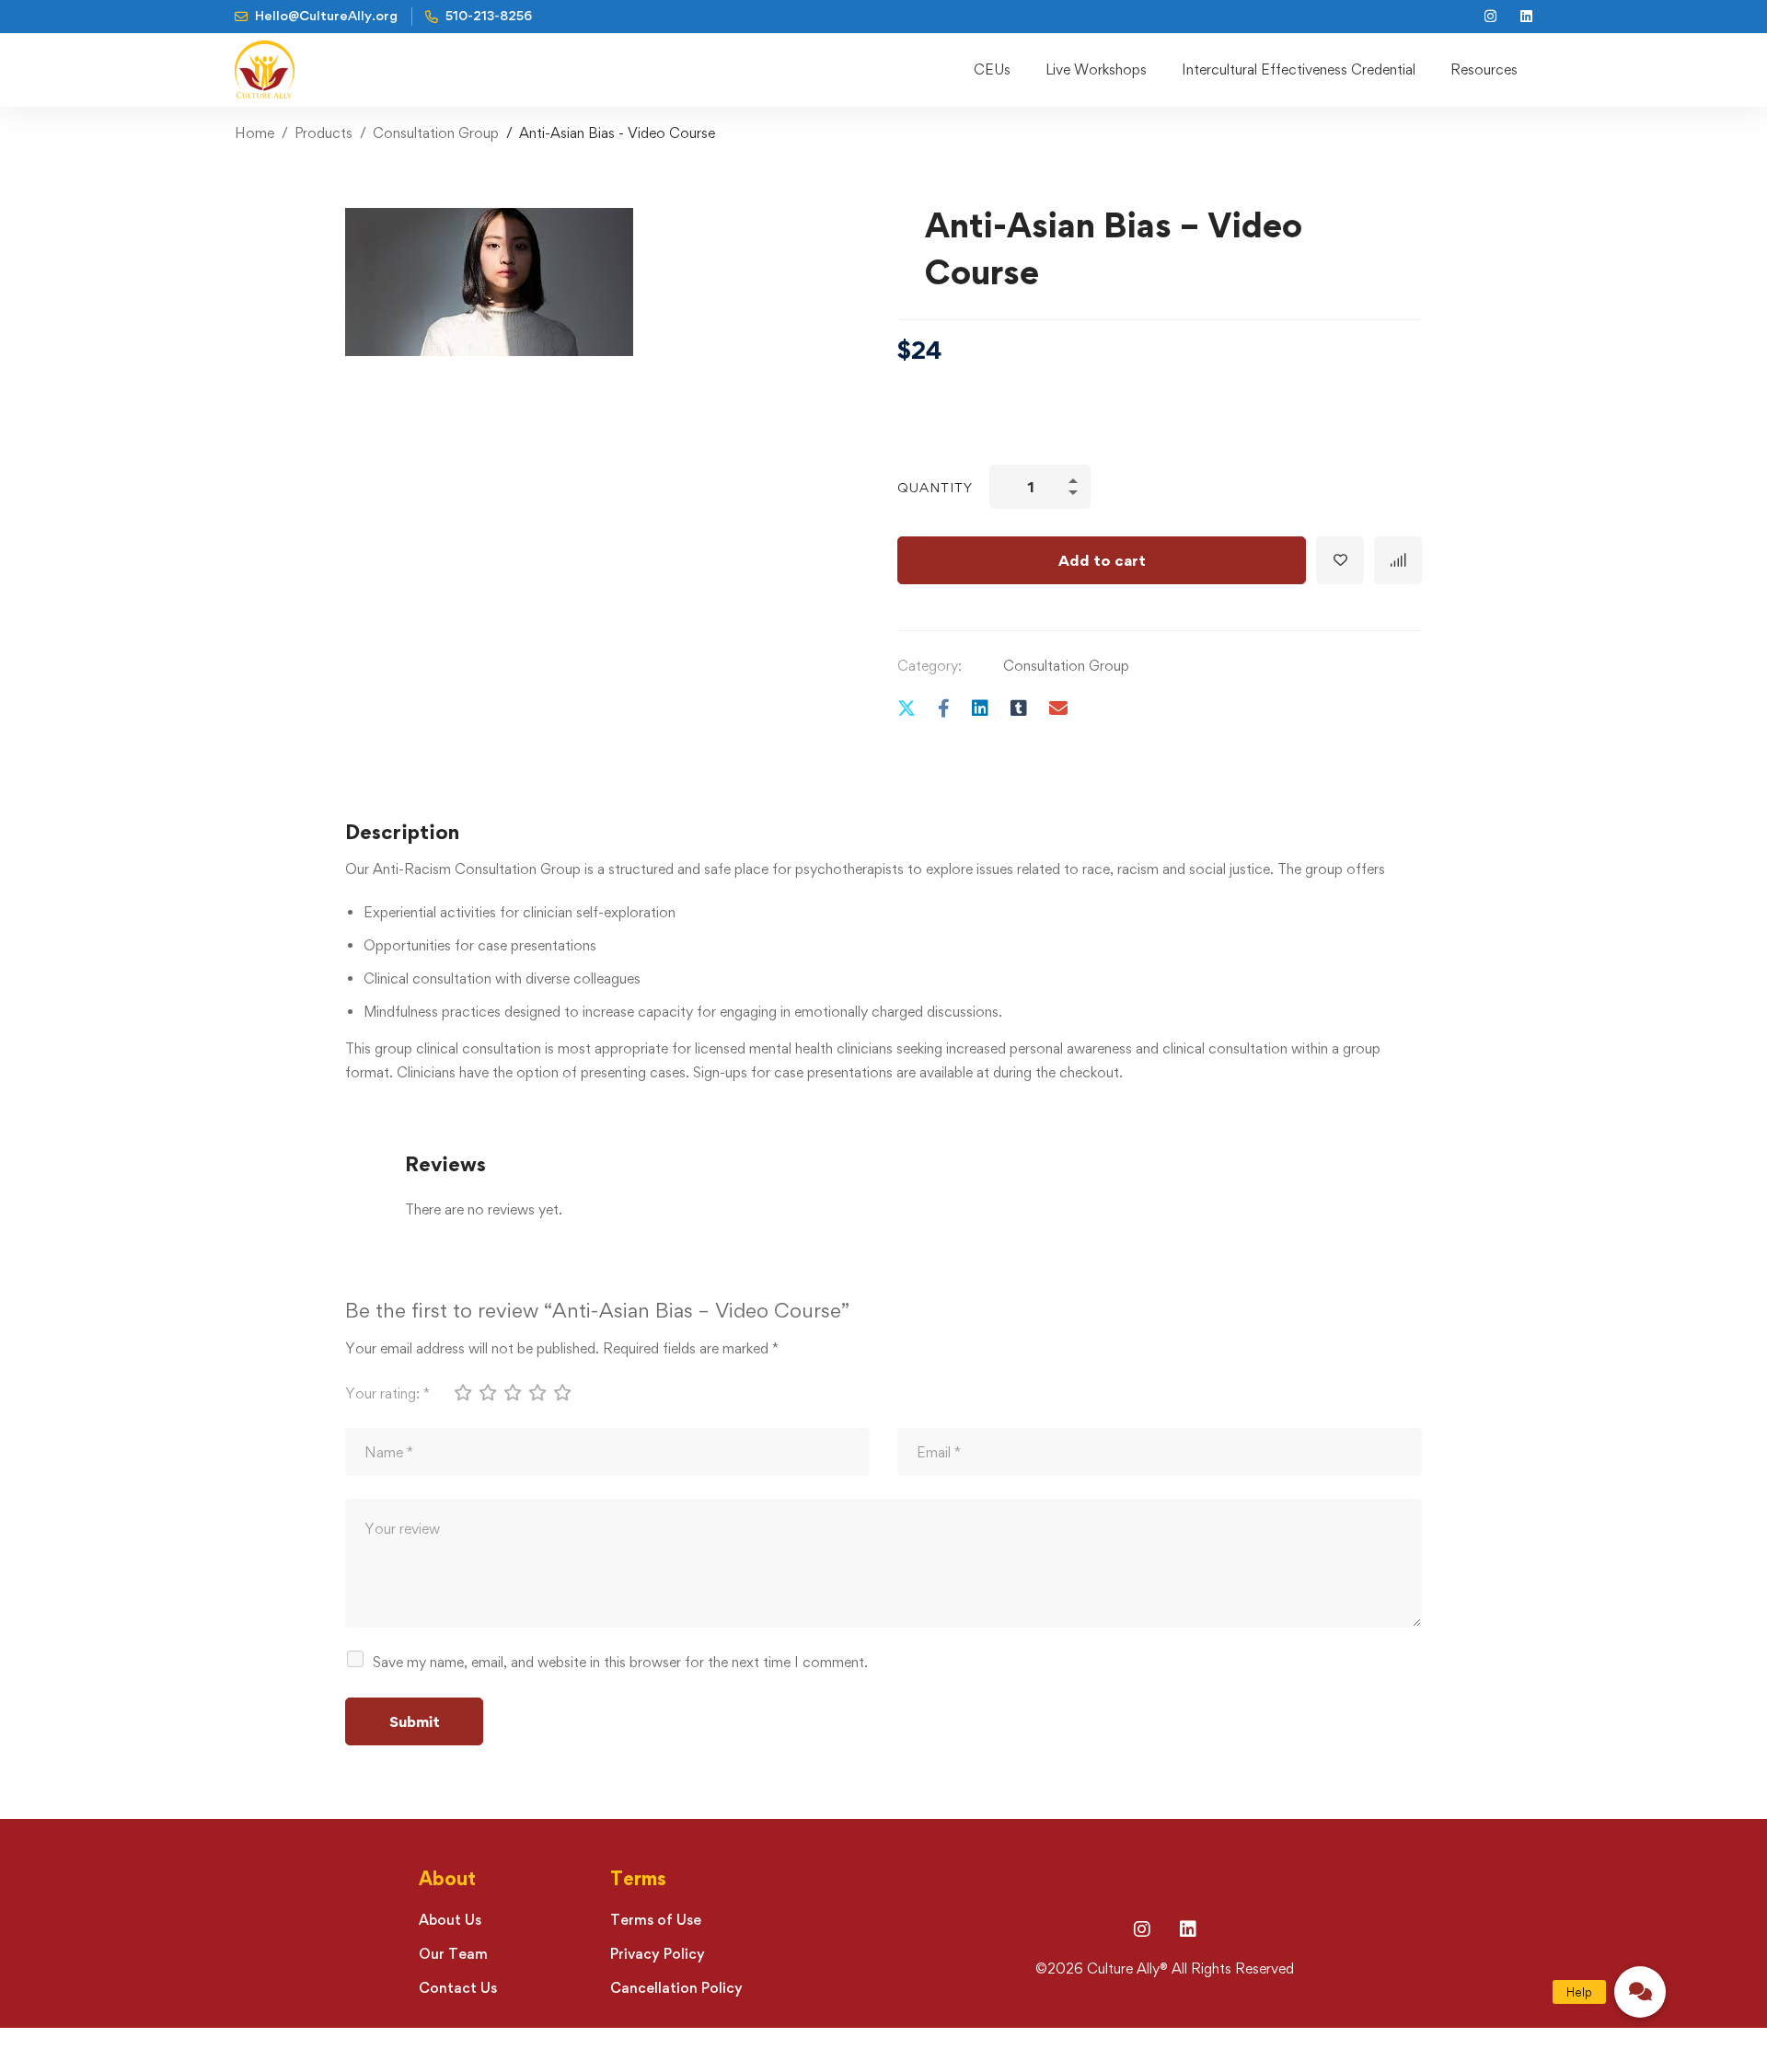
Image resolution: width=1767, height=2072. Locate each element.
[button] (1640, 1992)
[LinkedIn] (1188, 1929)
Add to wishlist (1340, 560)
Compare (1398, 560)
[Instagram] (1142, 1929)
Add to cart (1102, 560)
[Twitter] (907, 708)
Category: (930, 666)
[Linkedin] (980, 708)
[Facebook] (944, 708)
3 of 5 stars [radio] (512, 1392)
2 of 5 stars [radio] (487, 1392)
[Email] (1058, 708)
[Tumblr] (1019, 708)
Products (323, 133)
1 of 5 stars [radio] (462, 1392)
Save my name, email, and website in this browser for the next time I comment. (620, 1662)
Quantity (935, 487)
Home (254, 133)
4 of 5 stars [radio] (537, 1392)
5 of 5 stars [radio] (561, 1392)
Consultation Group (436, 133)
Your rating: (387, 1393)
